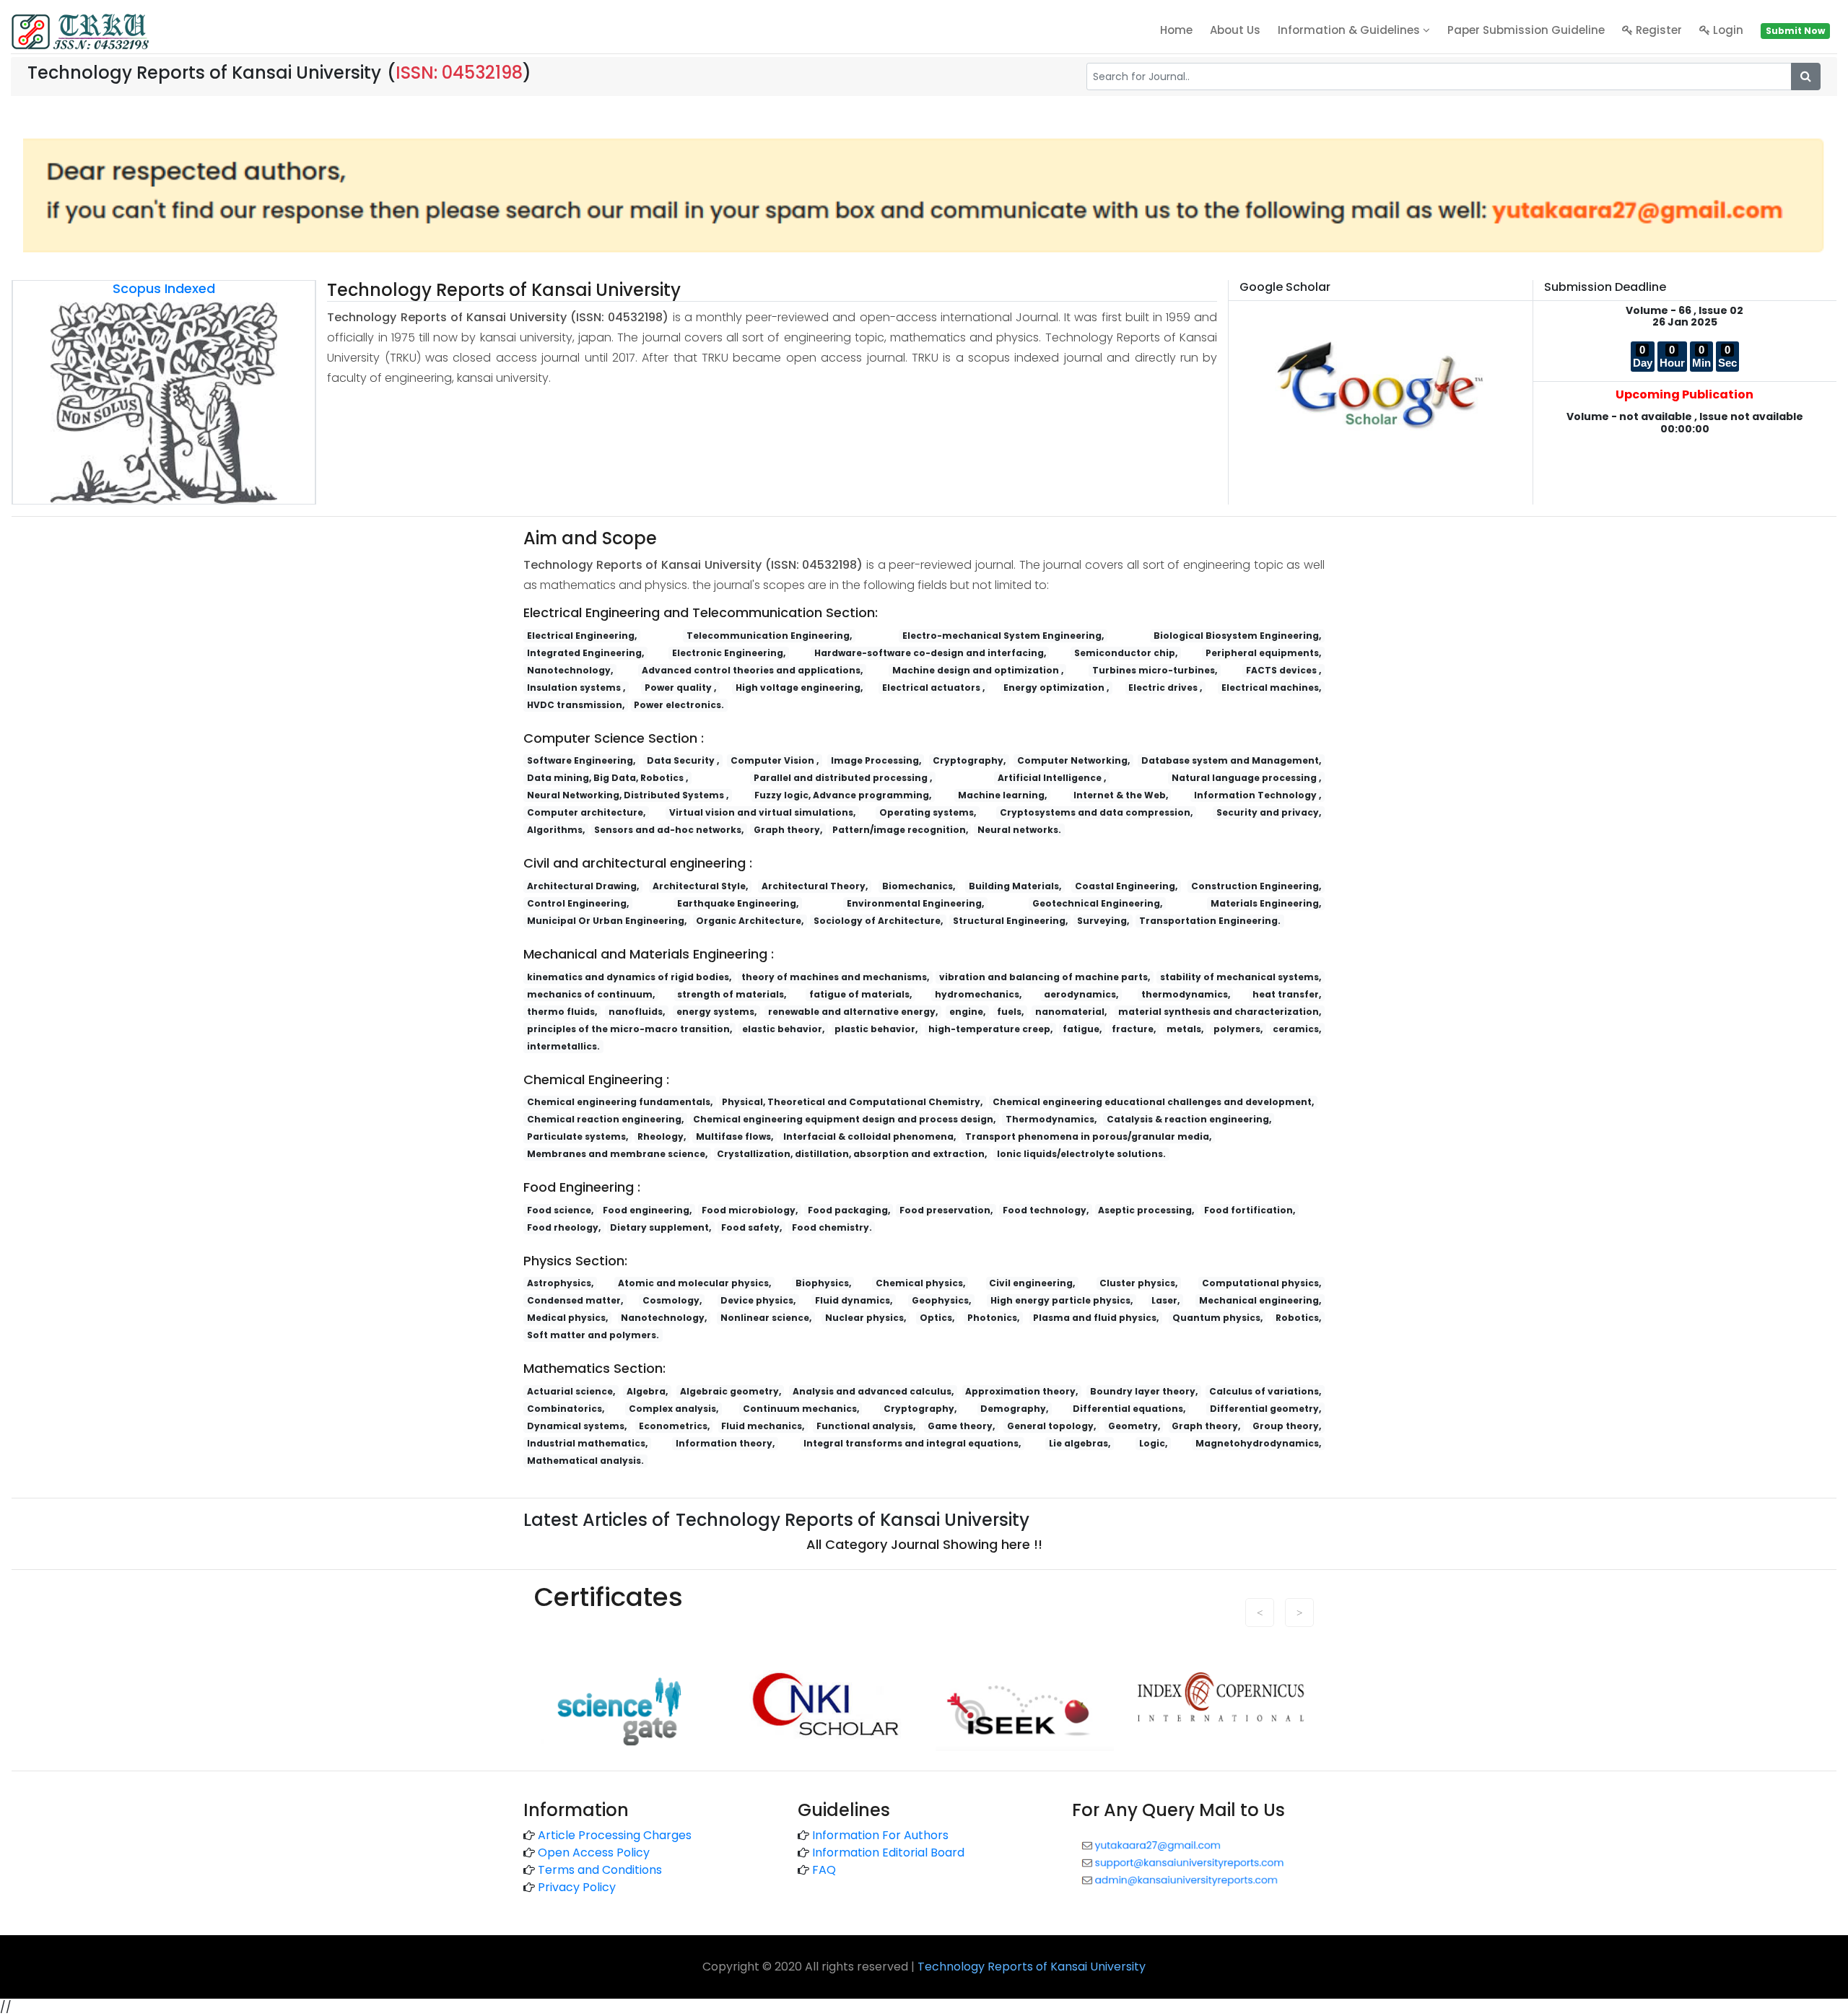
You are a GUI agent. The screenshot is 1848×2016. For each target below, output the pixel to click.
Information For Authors (880, 1835)
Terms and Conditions (600, 1870)
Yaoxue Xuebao (577, 1661)
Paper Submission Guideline (1526, 30)
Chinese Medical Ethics (688, 1661)
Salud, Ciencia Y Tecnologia (998, 1661)
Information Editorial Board (888, 1853)
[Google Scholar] (1381, 384)
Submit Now (1795, 31)
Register (1657, 30)
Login (1727, 30)
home (1176, 30)
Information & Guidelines (1350, 30)
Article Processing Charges (615, 1835)
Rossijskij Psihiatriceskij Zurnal (837, 1661)
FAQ (824, 1870)
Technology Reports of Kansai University (1032, 1967)
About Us (1235, 30)
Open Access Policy (594, 1853)
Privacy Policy (577, 1887)
